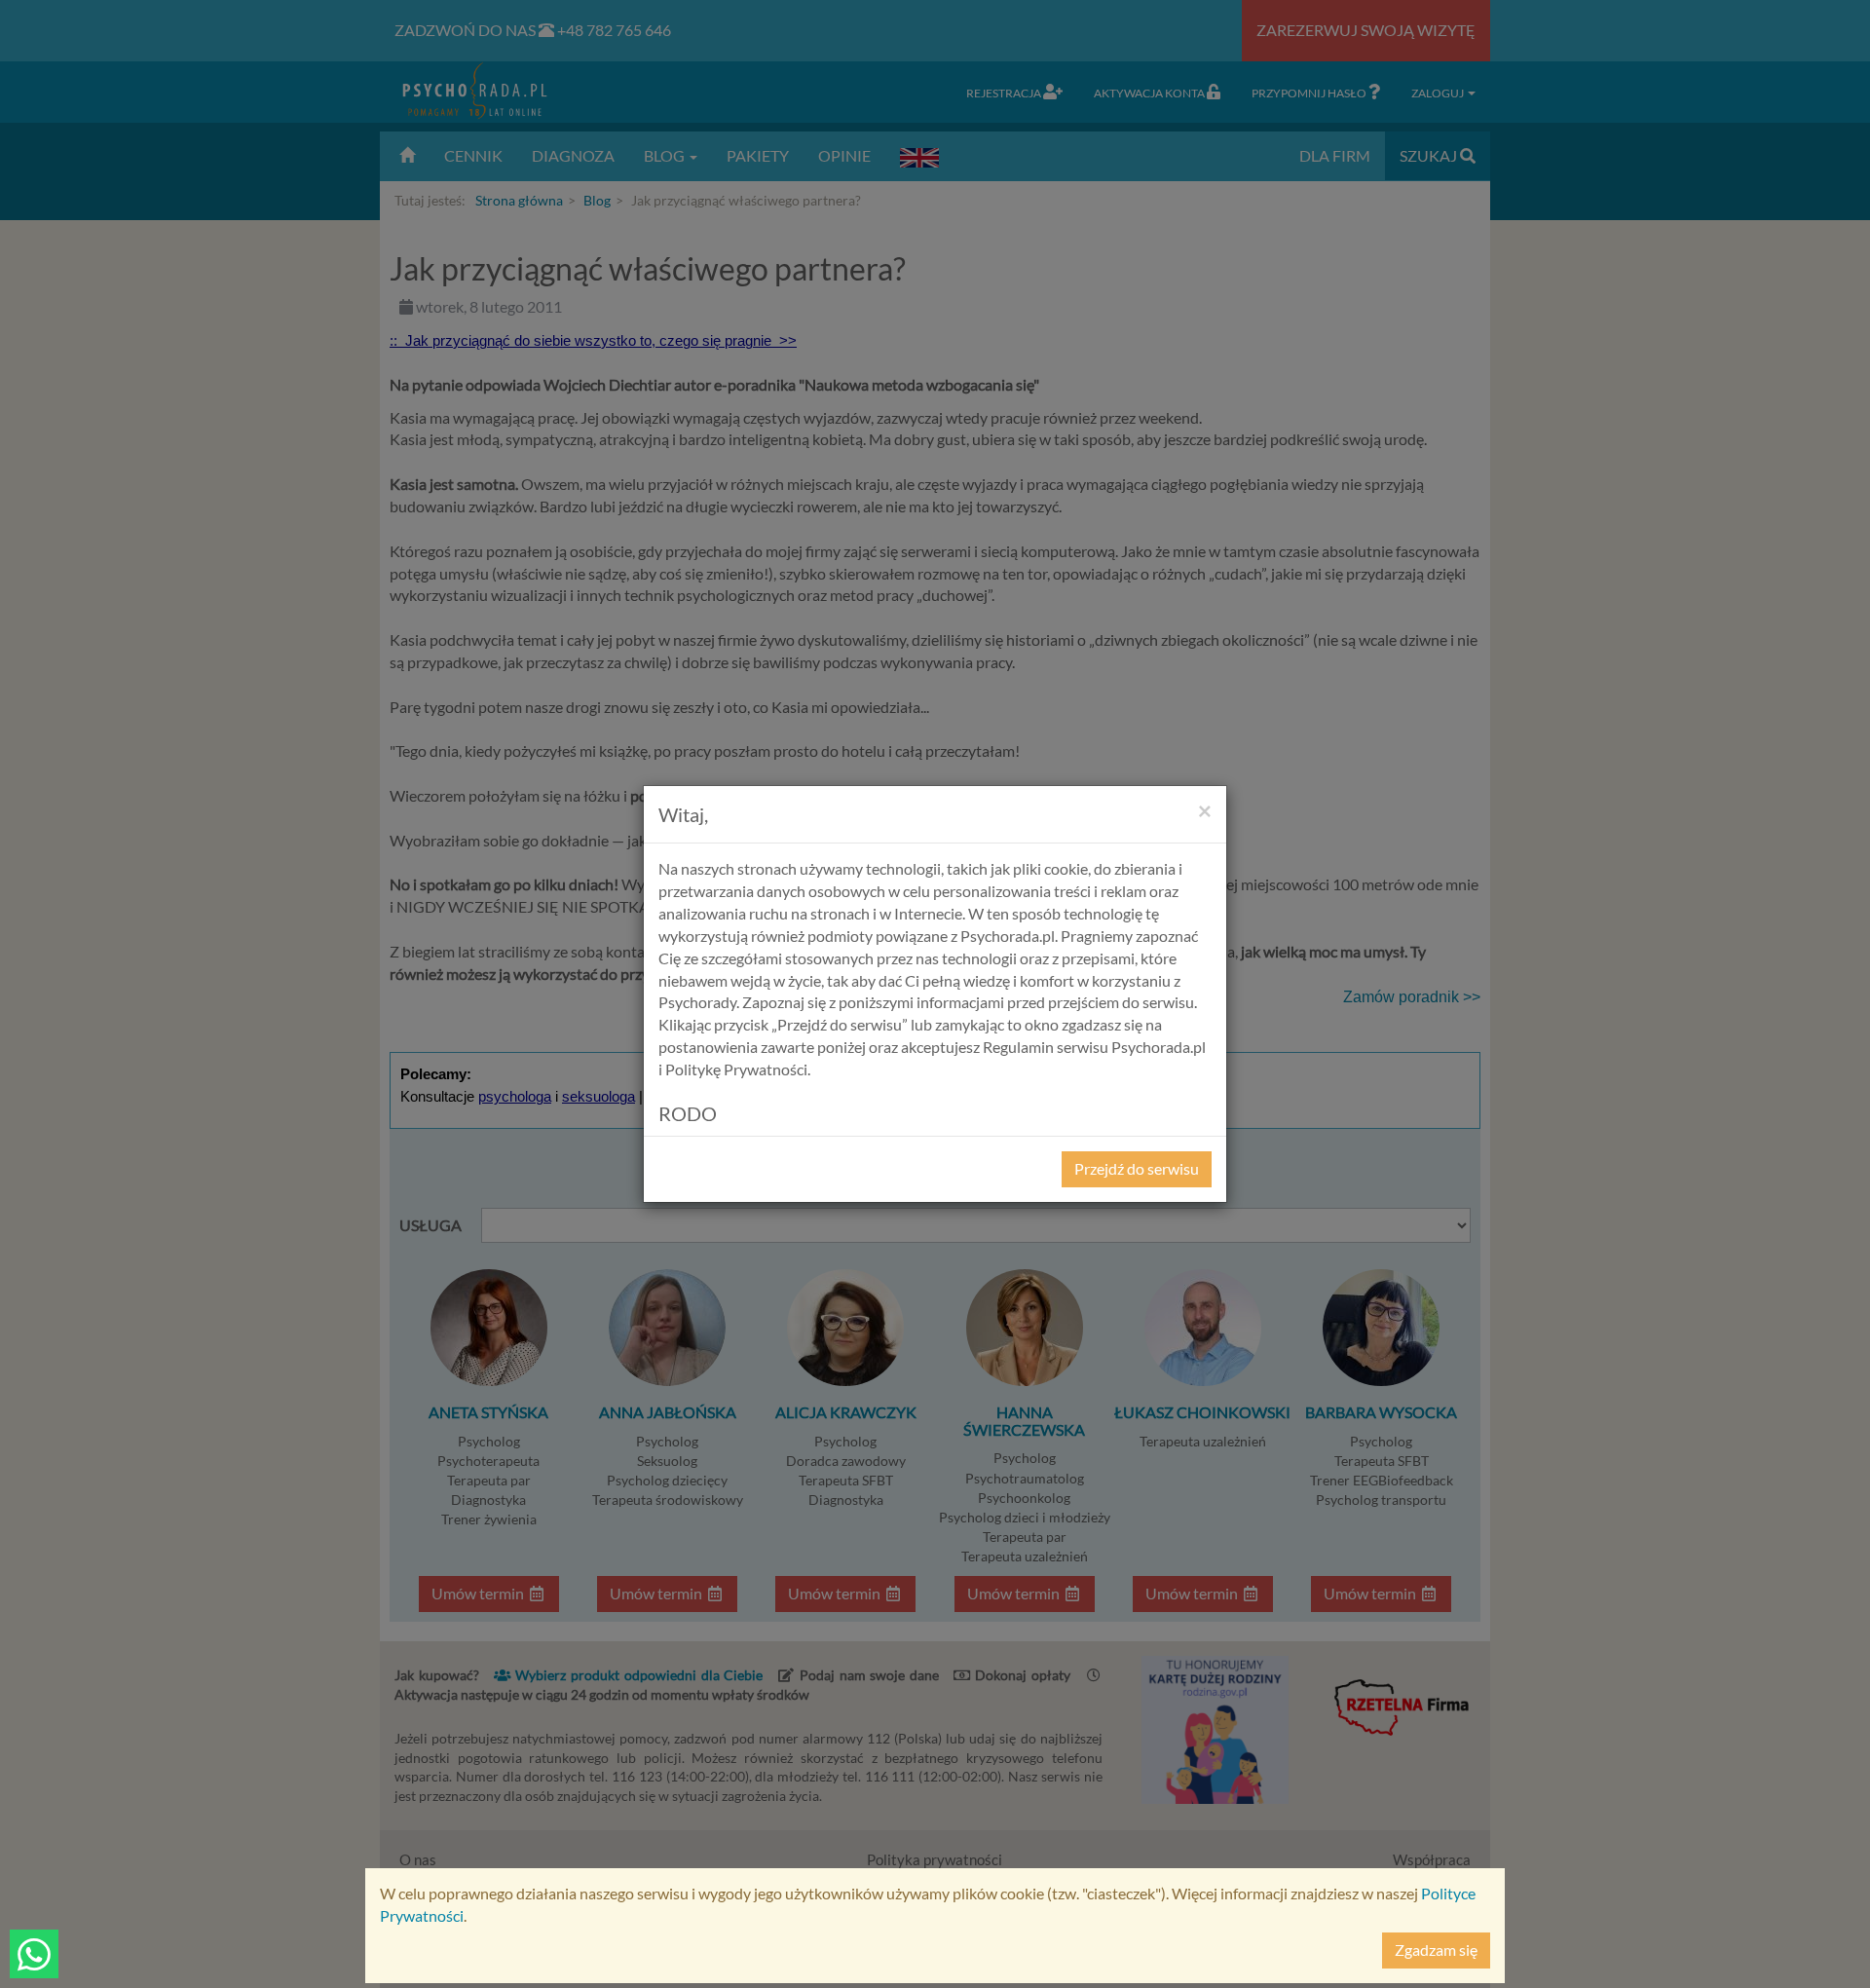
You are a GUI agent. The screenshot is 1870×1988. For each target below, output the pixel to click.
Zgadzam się (1436, 1950)
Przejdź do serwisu (1137, 1168)
